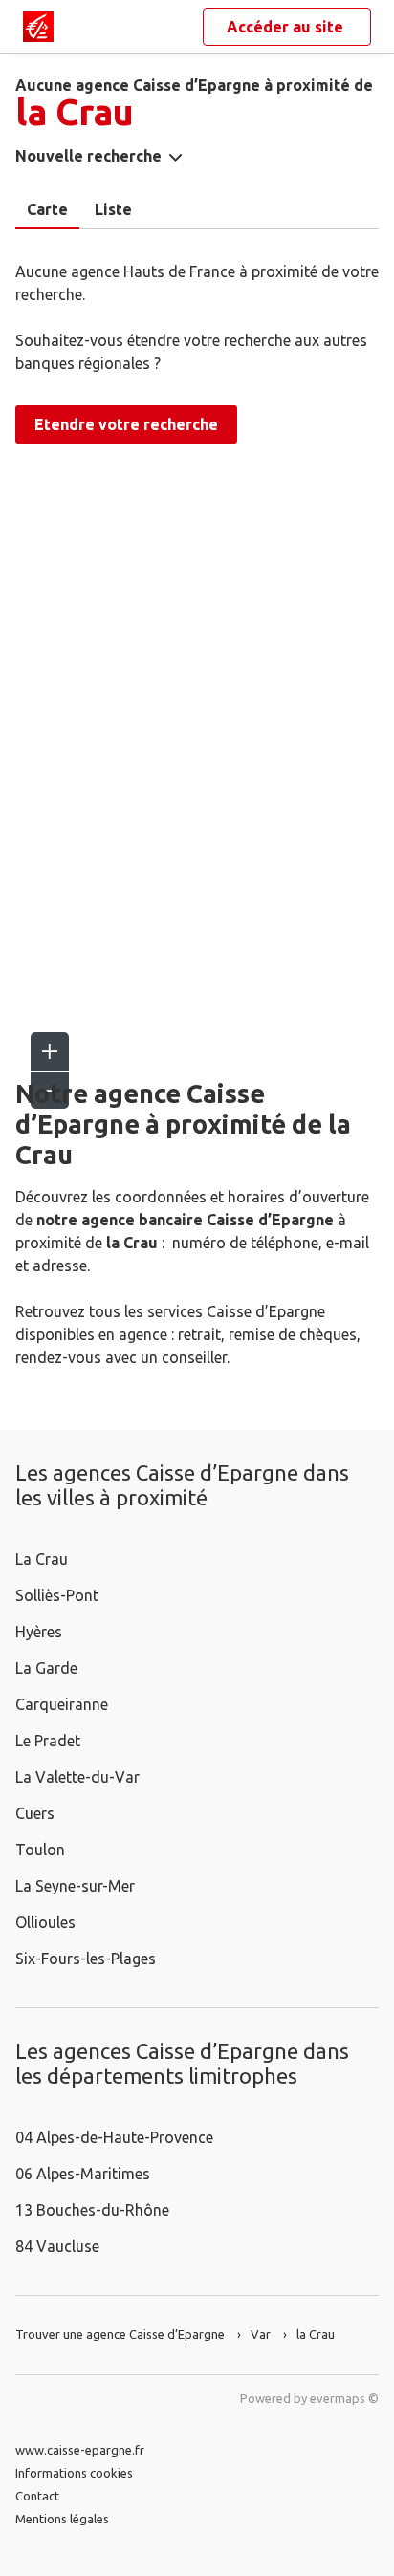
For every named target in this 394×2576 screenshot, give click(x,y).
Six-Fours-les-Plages (86, 1959)
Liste (113, 209)
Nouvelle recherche (88, 156)
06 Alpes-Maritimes (83, 2174)
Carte (47, 209)
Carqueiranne (62, 1704)
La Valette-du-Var (77, 1777)
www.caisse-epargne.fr (80, 2450)
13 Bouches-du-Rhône (92, 2210)
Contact (37, 2496)
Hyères (39, 1632)
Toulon (40, 1850)
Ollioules (45, 1922)
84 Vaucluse (57, 2246)
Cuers (35, 1813)
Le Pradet (48, 1741)
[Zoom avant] (50, 1051)
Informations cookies (74, 2473)
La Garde (46, 1668)
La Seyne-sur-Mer (75, 1886)
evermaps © (344, 2398)
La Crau (42, 1559)
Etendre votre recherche (126, 424)
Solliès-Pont (57, 1595)
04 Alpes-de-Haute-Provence (114, 2137)
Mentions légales (62, 2519)
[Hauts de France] (38, 27)
